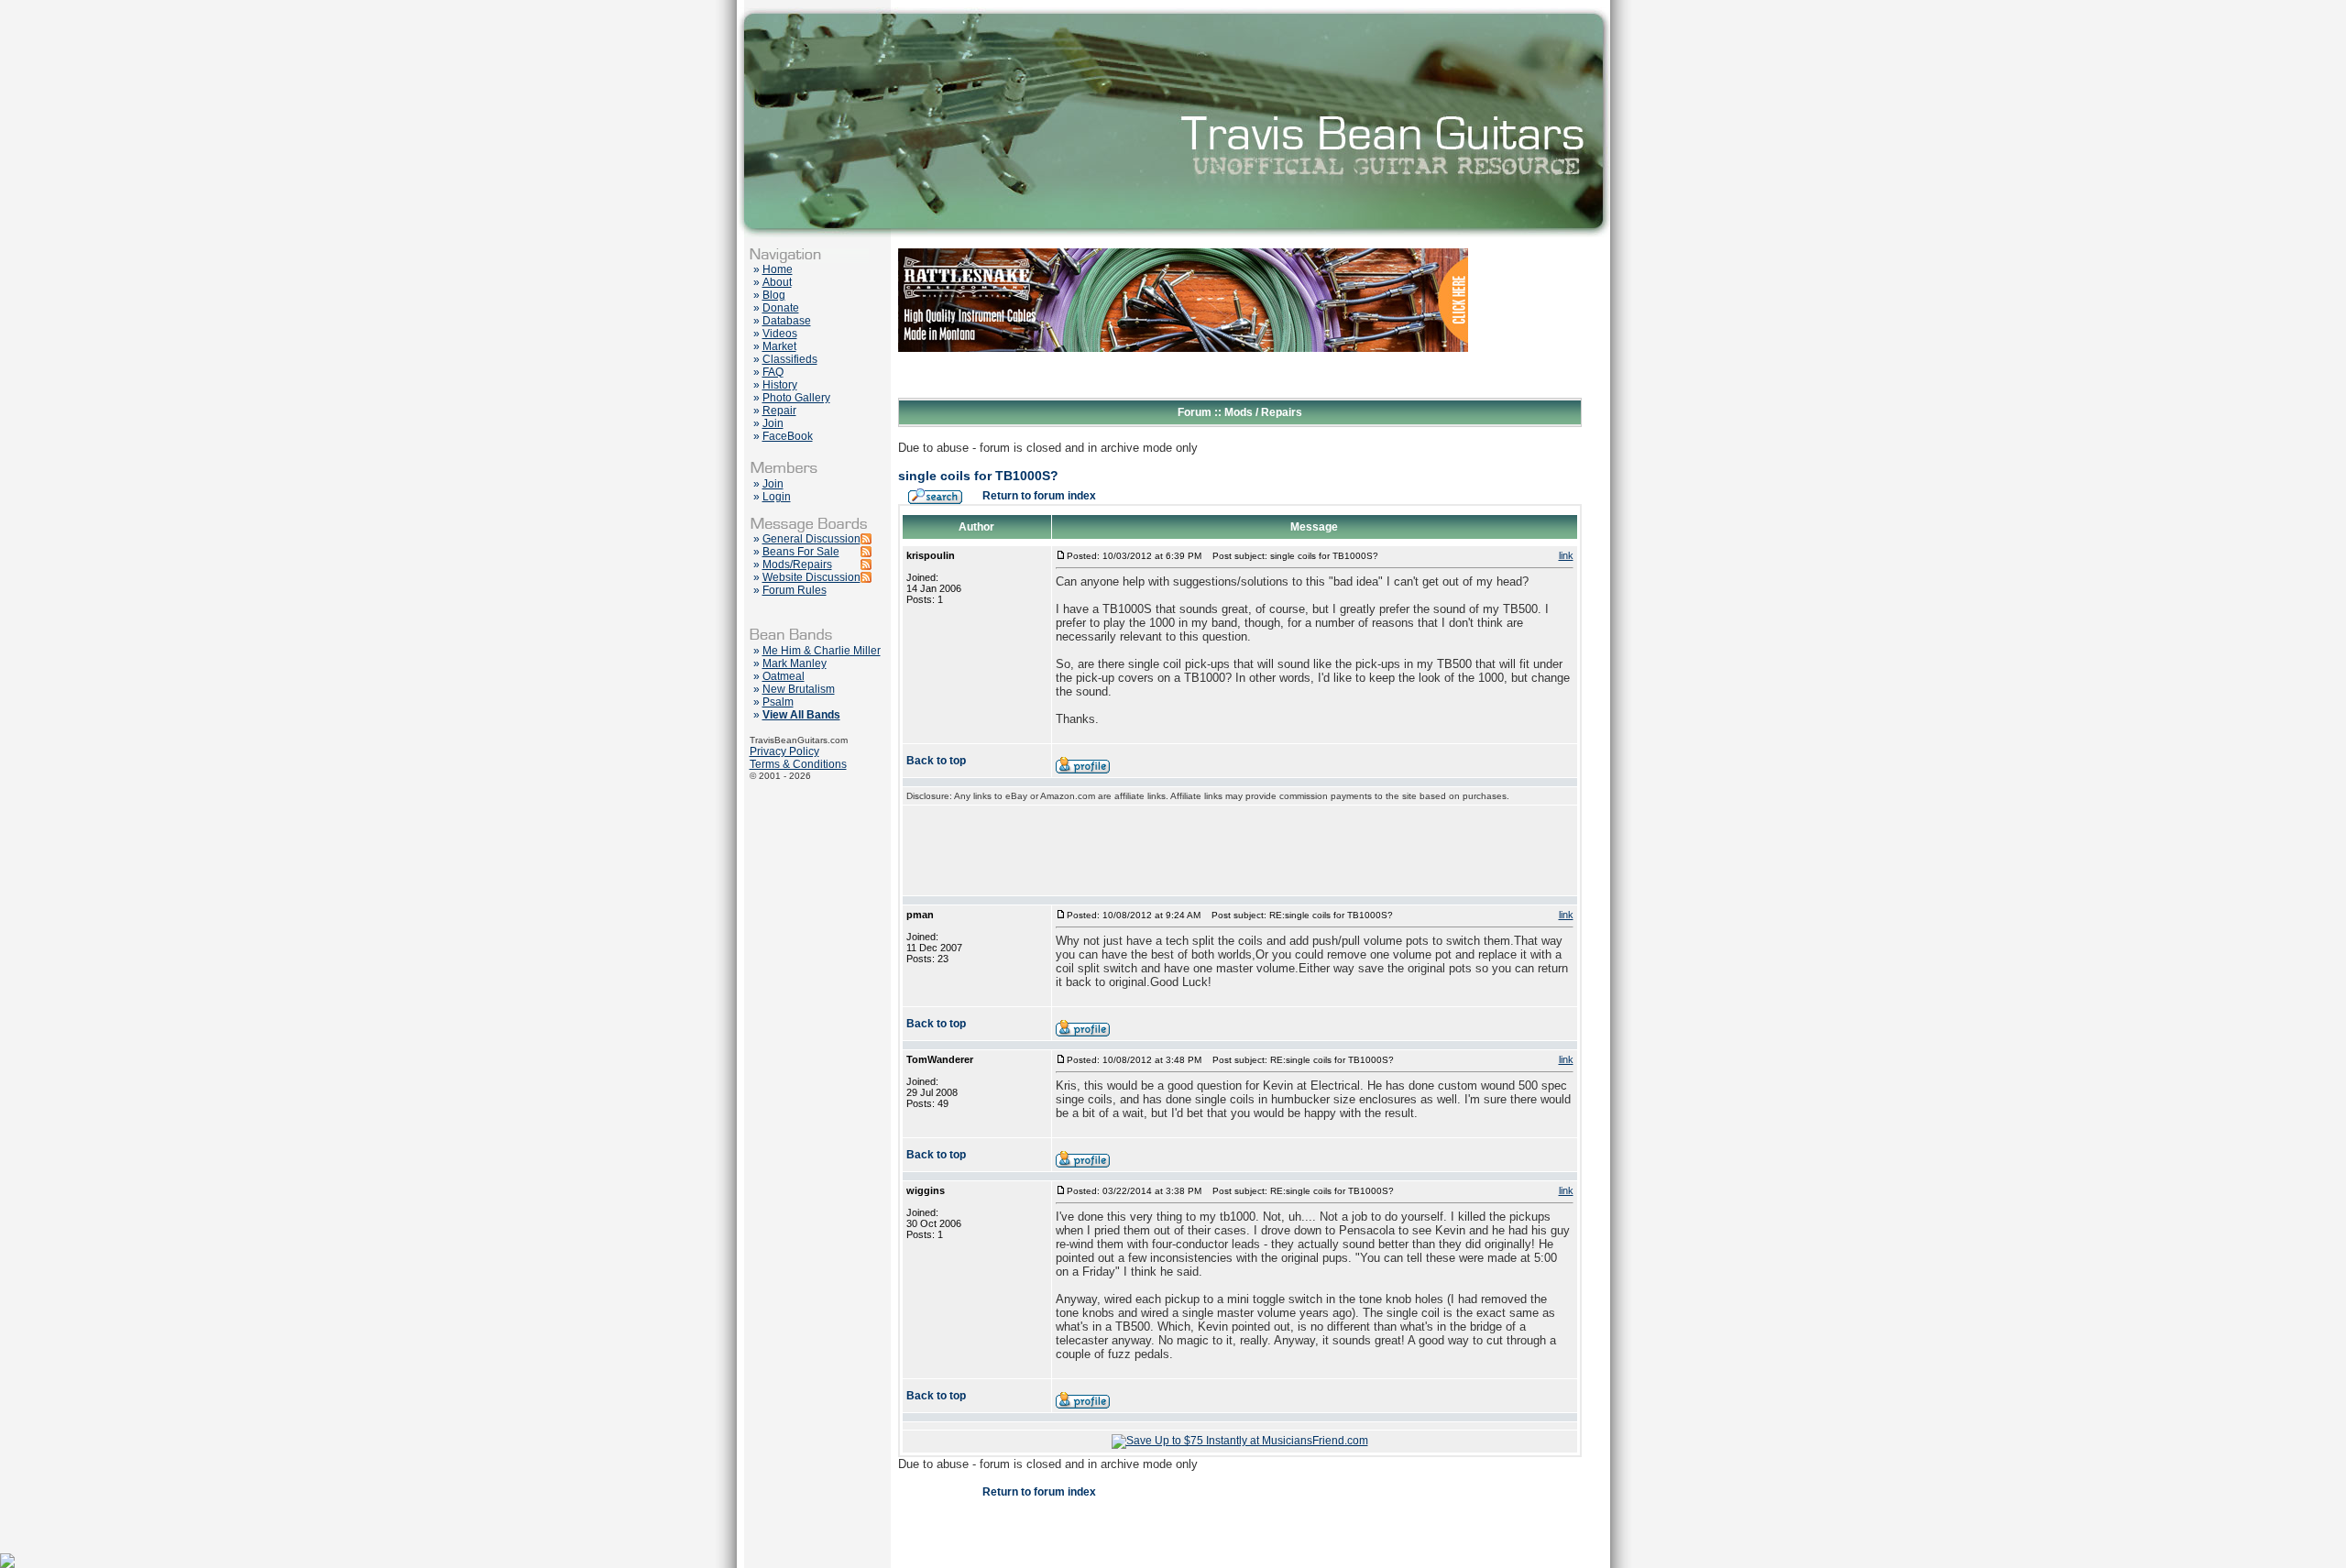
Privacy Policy (784, 751)
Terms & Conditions (798, 764)
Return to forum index (1039, 496)
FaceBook (788, 436)
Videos (780, 334)
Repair (779, 411)
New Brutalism (799, 689)
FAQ (773, 372)
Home (778, 269)
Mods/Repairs (797, 565)
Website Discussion (811, 577)
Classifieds (790, 359)
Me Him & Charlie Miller (822, 651)
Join (773, 423)
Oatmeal (784, 676)
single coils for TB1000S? (978, 476)
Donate (781, 308)
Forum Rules (795, 590)
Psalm (778, 702)
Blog (774, 295)
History (780, 385)
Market (779, 346)
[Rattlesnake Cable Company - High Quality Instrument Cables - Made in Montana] (1183, 394)
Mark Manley (795, 663)
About (777, 282)
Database (787, 321)
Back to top (936, 761)
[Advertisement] (1240, 850)
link (1566, 555)
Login (777, 497)
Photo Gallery (796, 398)
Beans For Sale (801, 552)
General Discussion (811, 539)
